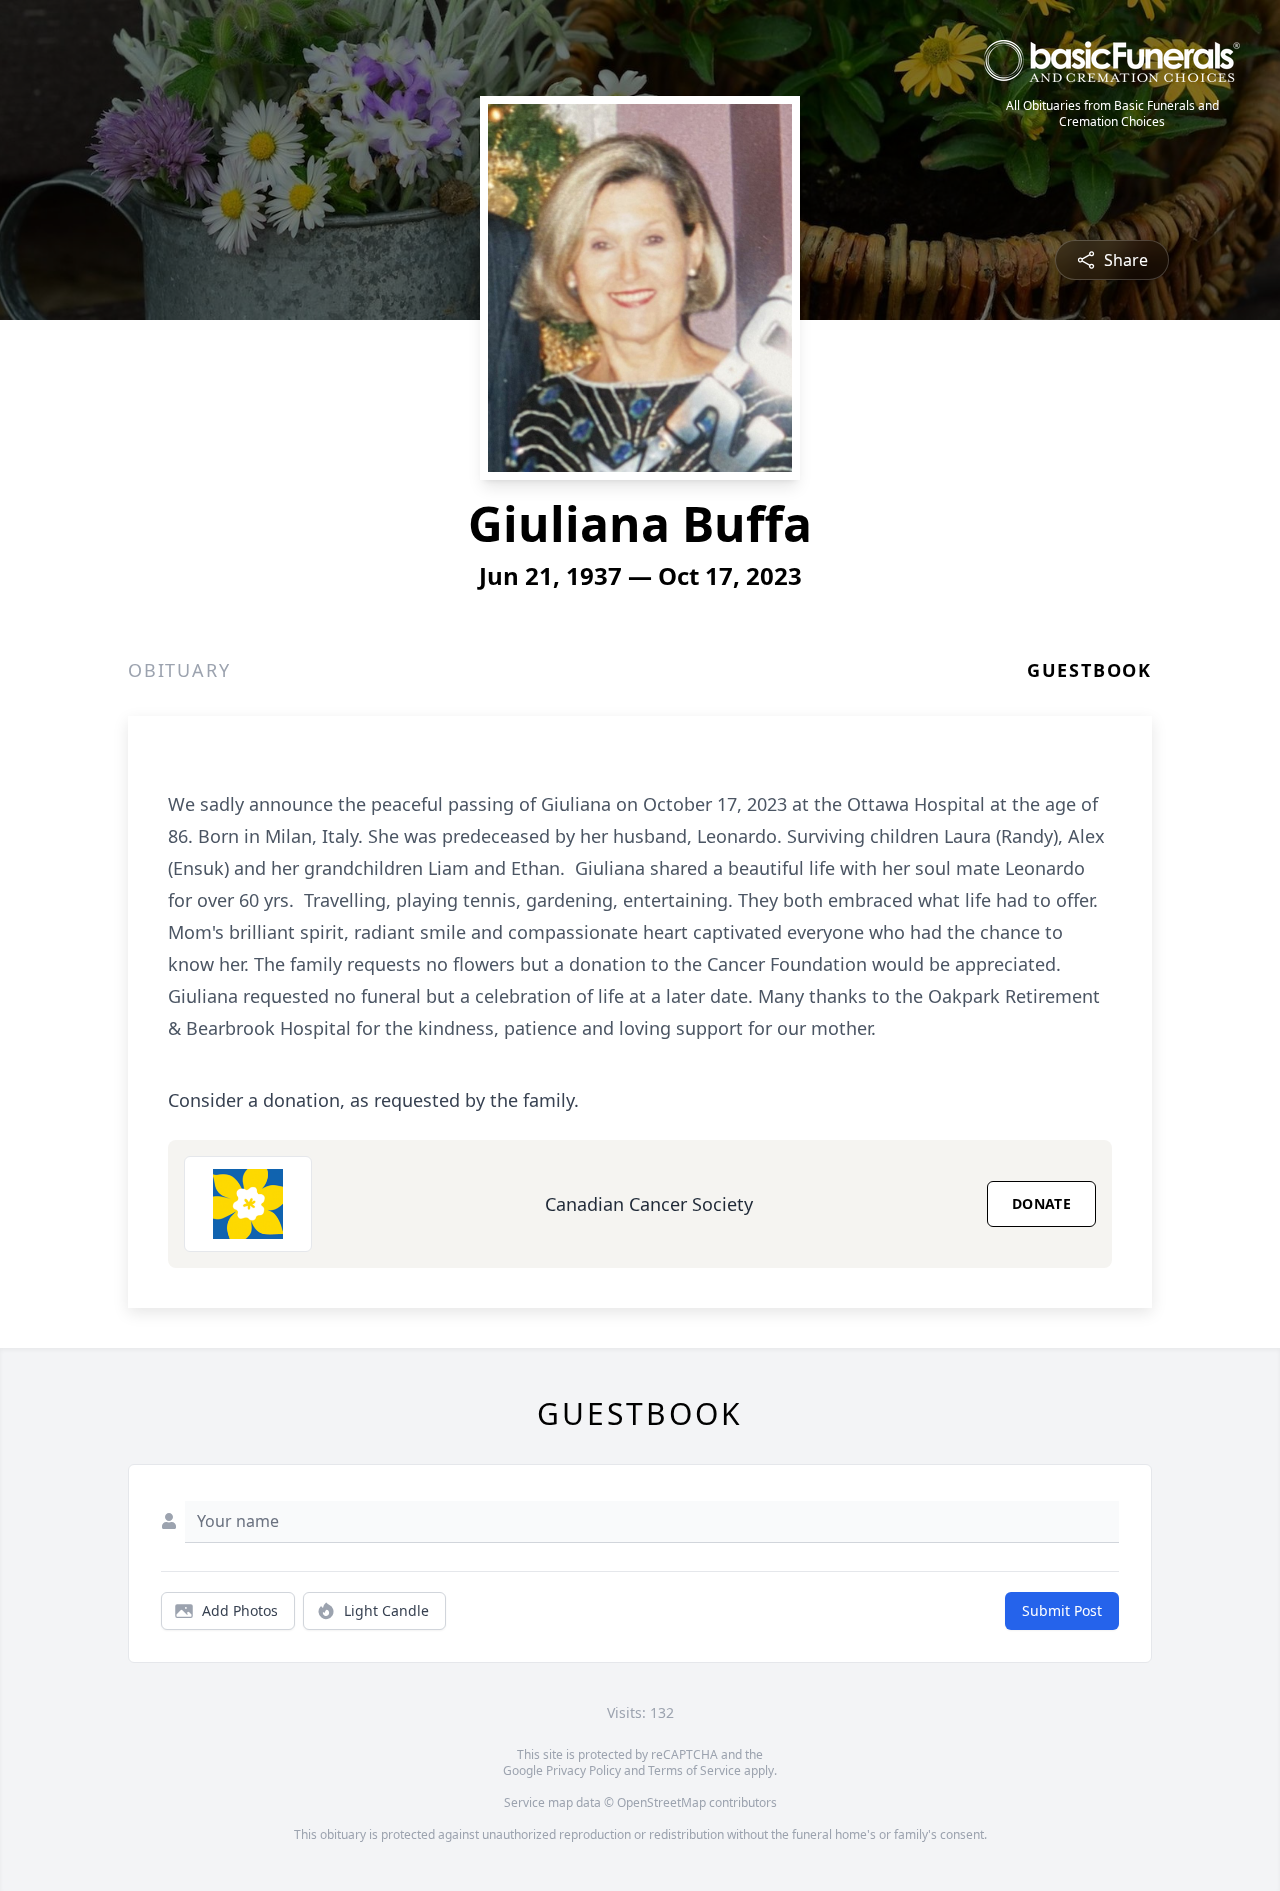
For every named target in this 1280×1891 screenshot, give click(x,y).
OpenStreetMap (661, 1802)
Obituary (179, 670)
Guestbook (1089, 670)
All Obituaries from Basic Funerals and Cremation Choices (1112, 114)
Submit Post (1062, 1610)
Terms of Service (694, 1770)
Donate (1041, 1203)
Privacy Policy (583, 1770)
